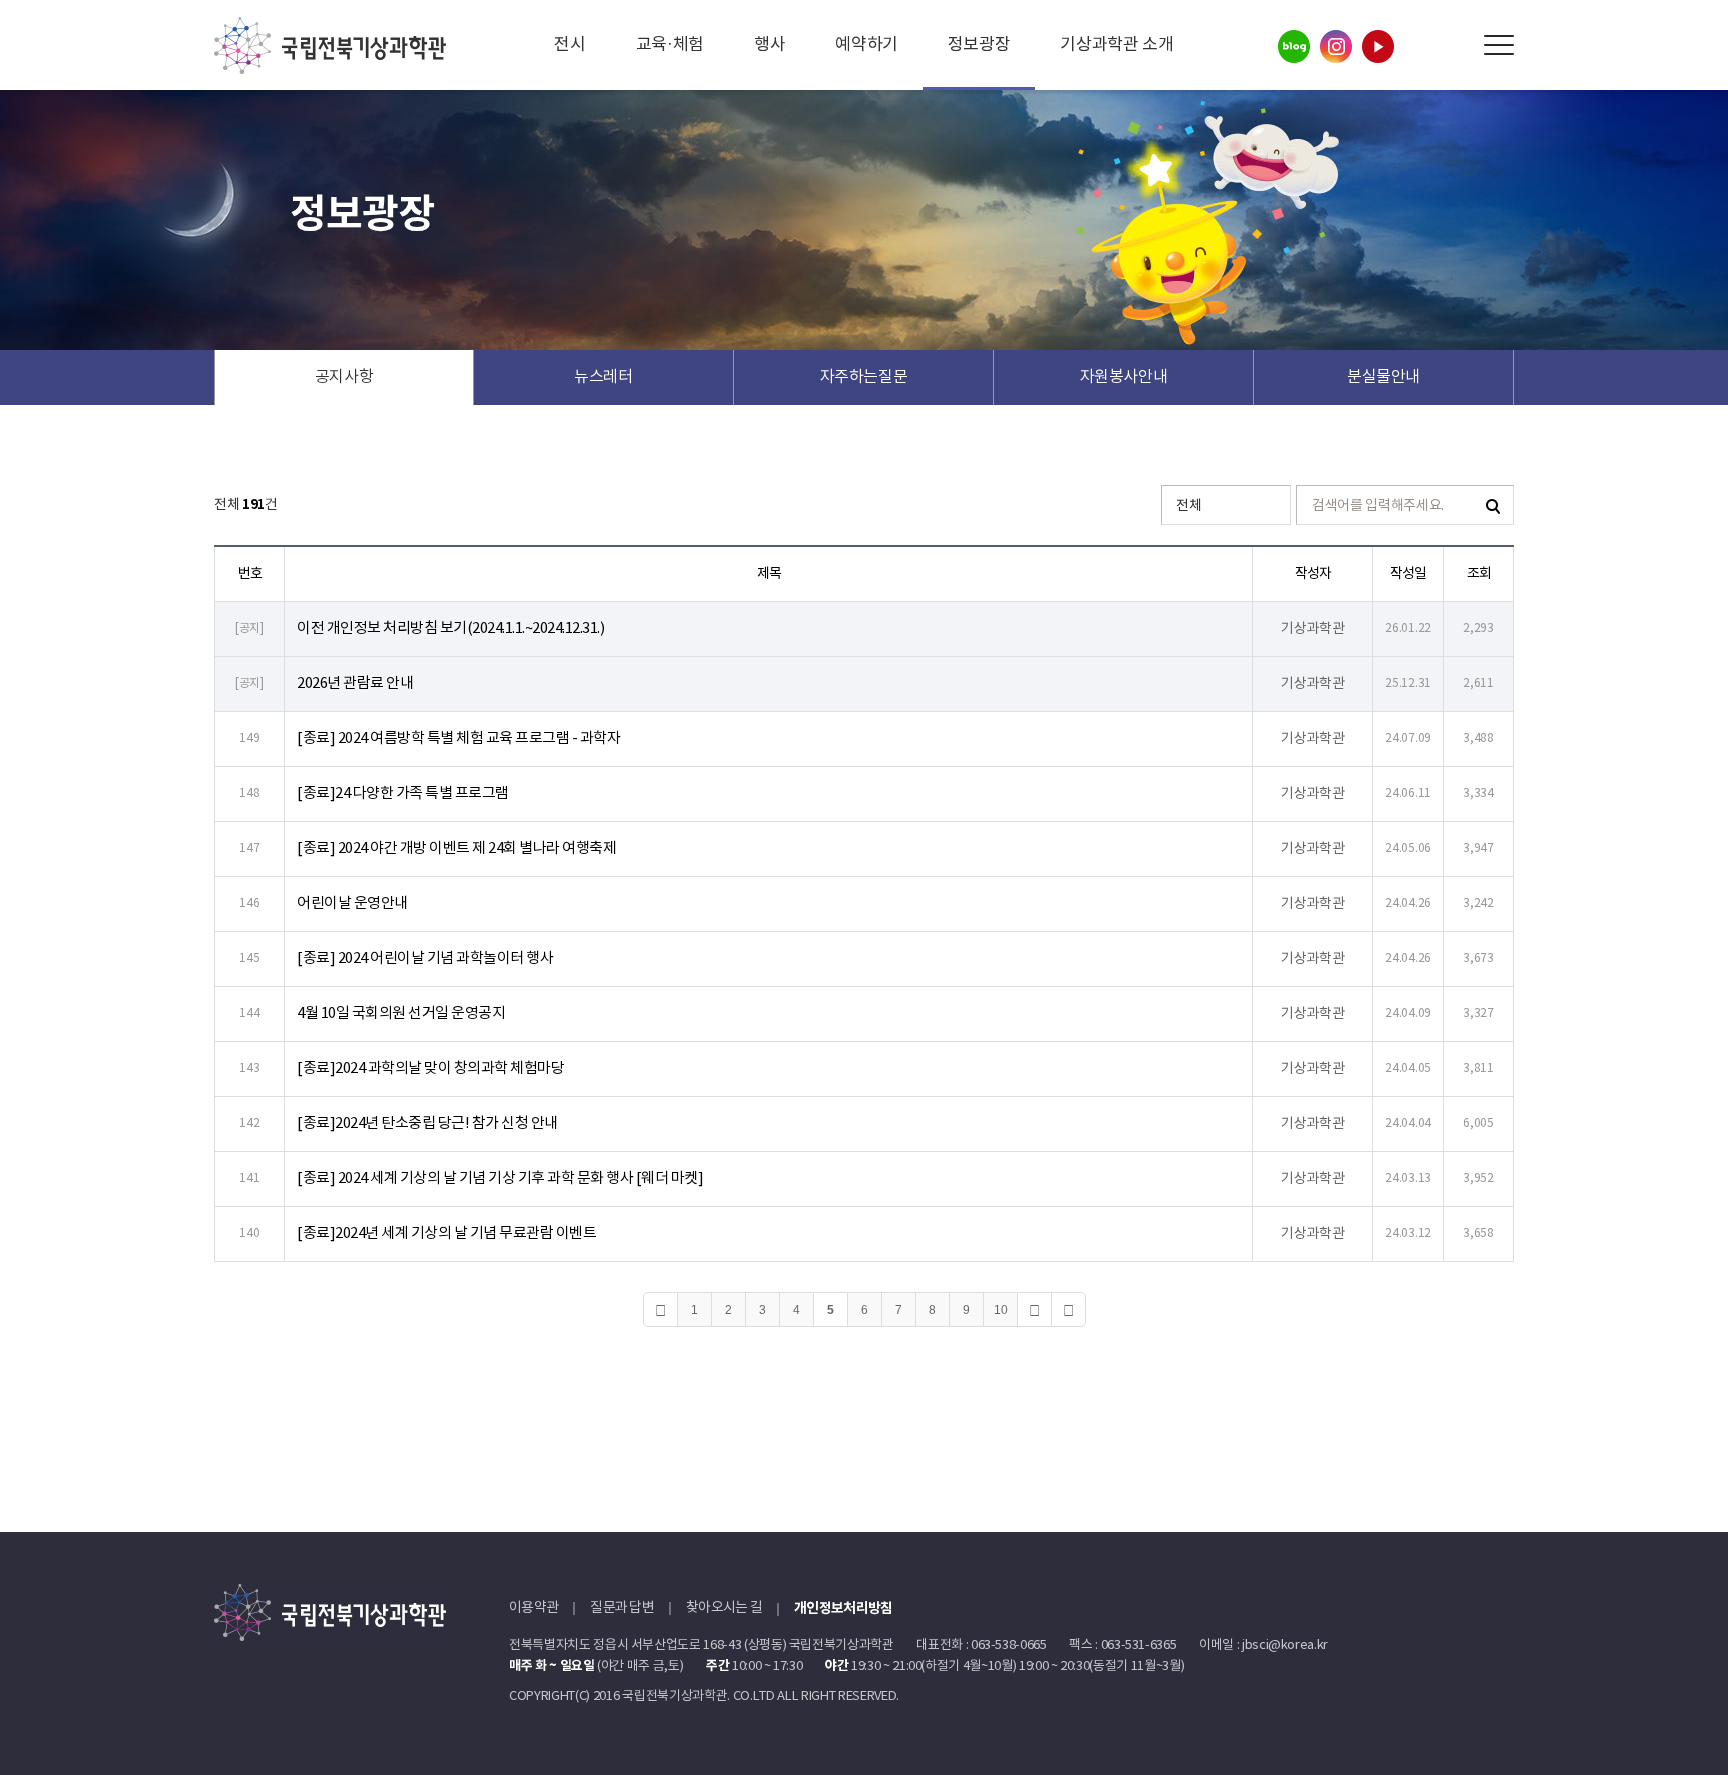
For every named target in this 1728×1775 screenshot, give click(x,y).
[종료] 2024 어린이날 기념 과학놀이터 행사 (425, 958)
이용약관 (533, 1608)
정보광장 (979, 45)
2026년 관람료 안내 (355, 683)
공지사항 (344, 377)
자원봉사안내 (1124, 377)
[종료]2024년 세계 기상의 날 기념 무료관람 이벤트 (446, 1233)
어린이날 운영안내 (352, 903)
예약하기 (866, 45)
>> (1068, 1309)
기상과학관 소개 (1116, 45)
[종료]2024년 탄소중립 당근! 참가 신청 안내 (427, 1123)
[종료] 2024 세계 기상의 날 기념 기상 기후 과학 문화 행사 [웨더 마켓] (500, 1178)
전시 (569, 45)
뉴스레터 (603, 377)
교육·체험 (670, 45)
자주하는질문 (864, 377)
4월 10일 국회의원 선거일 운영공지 (401, 1013)
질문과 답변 (622, 1608)
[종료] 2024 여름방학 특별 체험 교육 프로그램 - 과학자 (458, 738)
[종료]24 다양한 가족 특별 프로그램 (403, 793)
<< (660, 1309)
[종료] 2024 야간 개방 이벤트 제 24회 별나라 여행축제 (456, 848)
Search (1453, 45)
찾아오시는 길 (724, 1608)
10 (1001, 1310)
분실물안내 (1383, 377)
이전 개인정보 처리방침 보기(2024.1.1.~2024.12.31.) (450, 628)
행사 (769, 45)
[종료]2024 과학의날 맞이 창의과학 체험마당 (430, 1068)
